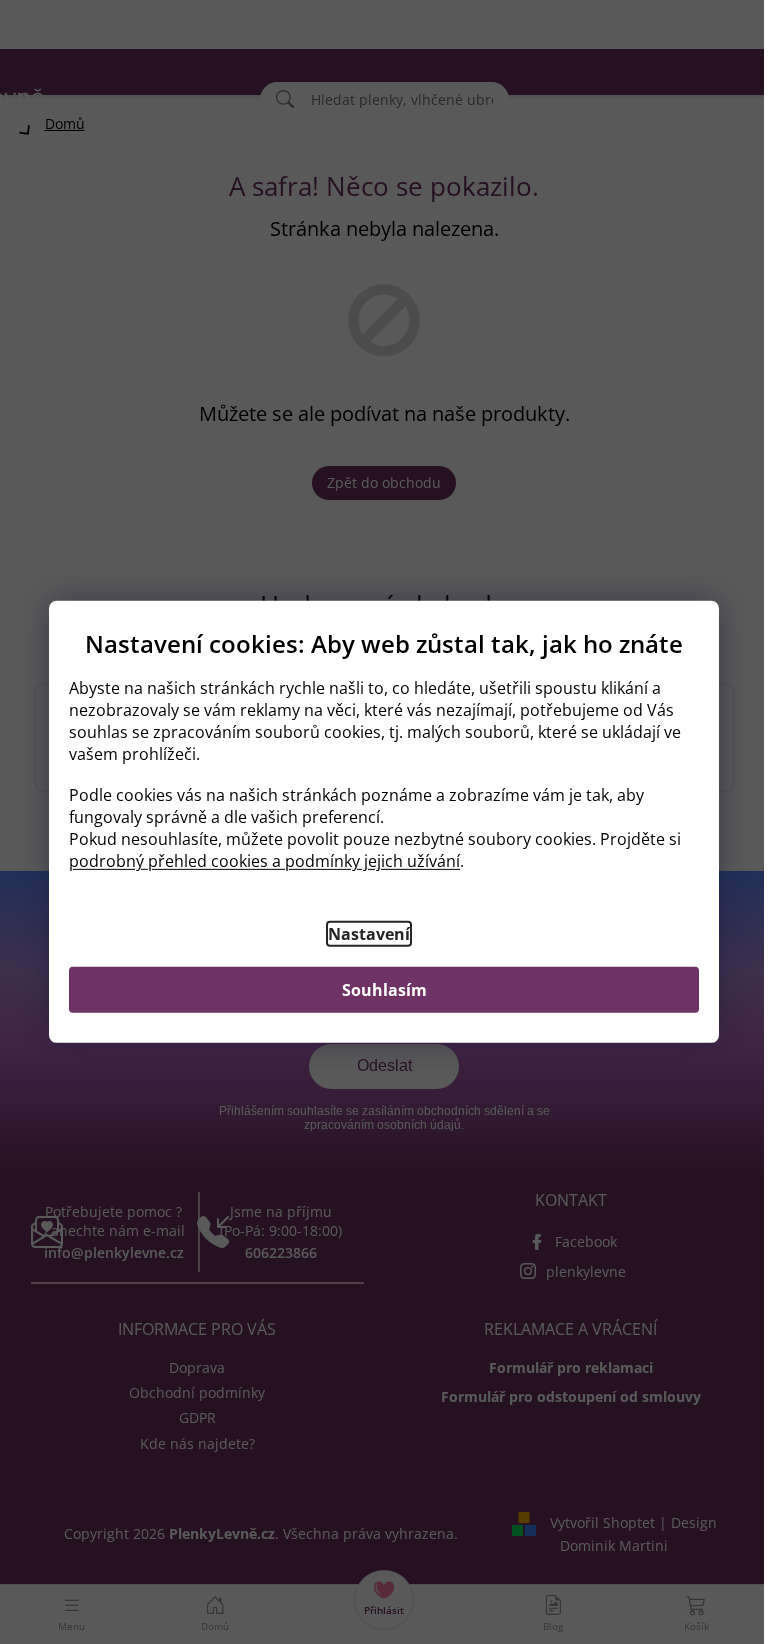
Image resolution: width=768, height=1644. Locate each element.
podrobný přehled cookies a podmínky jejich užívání (264, 861)
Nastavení (369, 934)
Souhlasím (384, 990)
